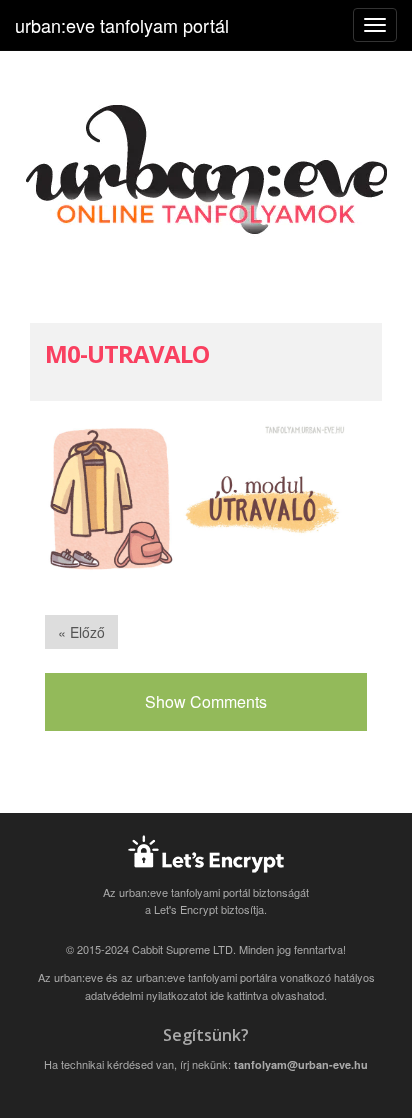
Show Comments (206, 701)
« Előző (81, 632)
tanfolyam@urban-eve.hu (301, 1064)
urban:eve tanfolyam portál (122, 25)
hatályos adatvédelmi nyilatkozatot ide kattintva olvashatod (230, 986)
